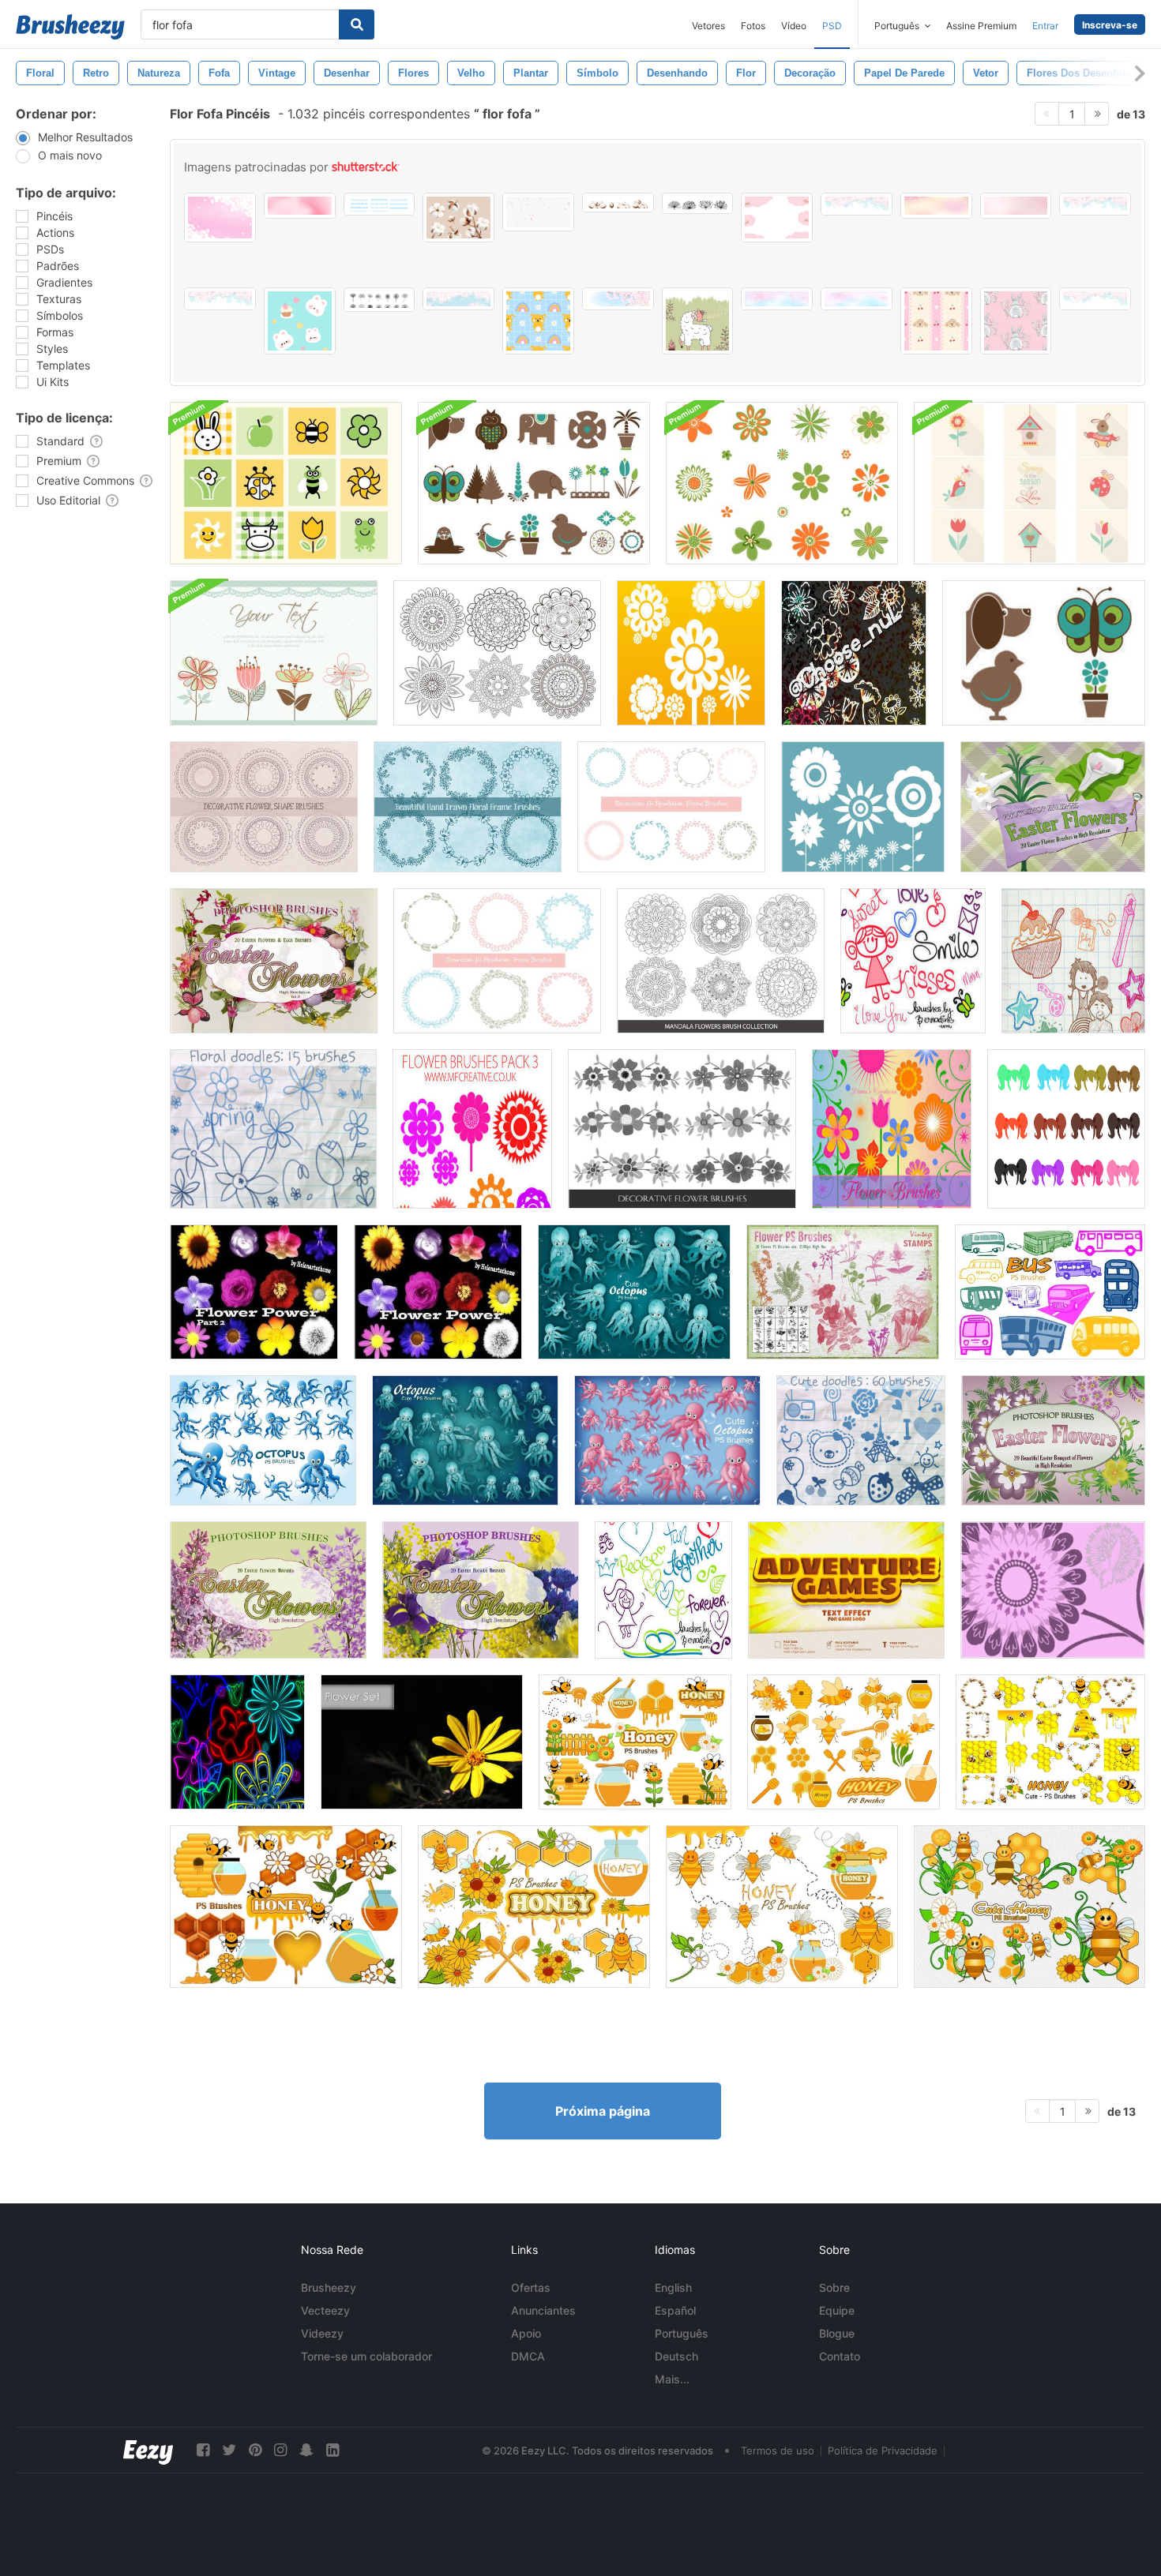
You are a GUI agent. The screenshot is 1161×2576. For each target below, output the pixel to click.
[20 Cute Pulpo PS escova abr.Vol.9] (263, 1440)
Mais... (672, 2379)
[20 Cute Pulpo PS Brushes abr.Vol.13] (465, 1440)
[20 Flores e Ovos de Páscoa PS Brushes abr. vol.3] (274, 961)
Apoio (526, 2333)
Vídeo (794, 26)
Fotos (753, 26)
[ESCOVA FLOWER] (1053, 1590)
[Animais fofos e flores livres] (1044, 653)
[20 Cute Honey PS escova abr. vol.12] (1029, 1907)
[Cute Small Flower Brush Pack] (854, 653)
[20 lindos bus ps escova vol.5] (1050, 1292)
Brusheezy (329, 2287)
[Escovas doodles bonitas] (861, 1440)
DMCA (528, 2356)
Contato (840, 2356)
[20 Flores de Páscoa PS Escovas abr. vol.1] (1053, 1440)
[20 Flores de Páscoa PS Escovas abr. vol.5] (481, 1590)
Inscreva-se (1110, 25)
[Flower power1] (438, 1292)
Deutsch (676, 2356)
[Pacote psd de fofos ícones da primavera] (1029, 483)
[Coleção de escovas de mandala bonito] (497, 653)
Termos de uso (778, 2450)
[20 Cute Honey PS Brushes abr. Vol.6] (844, 1742)
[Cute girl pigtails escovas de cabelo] (1066, 1129)
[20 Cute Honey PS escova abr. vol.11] (782, 1907)
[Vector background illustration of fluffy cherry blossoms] (458, 299)
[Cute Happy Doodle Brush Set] (663, 1590)
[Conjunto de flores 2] (422, 1742)
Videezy (322, 2333)
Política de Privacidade (883, 2450)
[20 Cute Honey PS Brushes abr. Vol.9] (286, 1907)
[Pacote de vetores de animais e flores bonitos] (534, 483)
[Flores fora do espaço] (237, 1742)
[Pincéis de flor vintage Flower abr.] (843, 1292)
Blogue (837, 2333)
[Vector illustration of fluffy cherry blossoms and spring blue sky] (777, 299)
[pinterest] (255, 2450)
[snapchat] (306, 2450)
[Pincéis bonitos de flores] (691, 653)
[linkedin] (333, 2450)
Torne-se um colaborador (366, 2356)
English (673, 2287)
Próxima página (603, 2111)
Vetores (708, 26)
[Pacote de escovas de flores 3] (472, 1129)
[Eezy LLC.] (148, 2450)
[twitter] (229, 2450)
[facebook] (203, 2450)
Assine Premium (981, 26)
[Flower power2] (254, 1292)
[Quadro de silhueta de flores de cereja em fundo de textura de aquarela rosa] (220, 217)
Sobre (834, 2287)
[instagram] (280, 2450)
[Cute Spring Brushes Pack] (286, 483)
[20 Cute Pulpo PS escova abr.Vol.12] (634, 1292)
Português (682, 2333)
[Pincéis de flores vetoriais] (863, 807)
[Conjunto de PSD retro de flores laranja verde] (782, 483)
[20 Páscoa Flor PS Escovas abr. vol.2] (1053, 807)
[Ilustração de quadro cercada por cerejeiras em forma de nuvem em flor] (777, 217)
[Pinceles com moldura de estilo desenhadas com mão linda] (497, 961)
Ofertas (531, 2287)
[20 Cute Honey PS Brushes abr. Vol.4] (1050, 1742)
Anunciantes (543, 2310)
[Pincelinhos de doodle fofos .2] (1073, 961)
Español (675, 2310)
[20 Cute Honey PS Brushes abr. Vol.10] (534, 1907)
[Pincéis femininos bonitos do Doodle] (913, 961)
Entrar (1045, 26)
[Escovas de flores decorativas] (682, 1129)
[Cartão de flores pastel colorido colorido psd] (274, 653)
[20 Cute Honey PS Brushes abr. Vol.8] (635, 1742)
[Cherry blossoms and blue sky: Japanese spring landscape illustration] (857, 204)
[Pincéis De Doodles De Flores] (273, 1129)
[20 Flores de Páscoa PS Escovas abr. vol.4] (268, 1590)
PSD (832, 26)
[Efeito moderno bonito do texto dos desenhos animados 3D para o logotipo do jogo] (846, 1590)
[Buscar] (357, 24)
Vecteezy (325, 2310)
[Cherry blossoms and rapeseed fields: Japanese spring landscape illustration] (1095, 204)
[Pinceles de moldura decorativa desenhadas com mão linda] (671, 807)
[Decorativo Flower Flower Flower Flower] (264, 807)
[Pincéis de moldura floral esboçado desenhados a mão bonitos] (468, 807)
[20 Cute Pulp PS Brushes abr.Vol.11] (667, 1440)
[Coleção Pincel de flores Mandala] (721, 961)
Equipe (837, 2310)
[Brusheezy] (70, 27)
